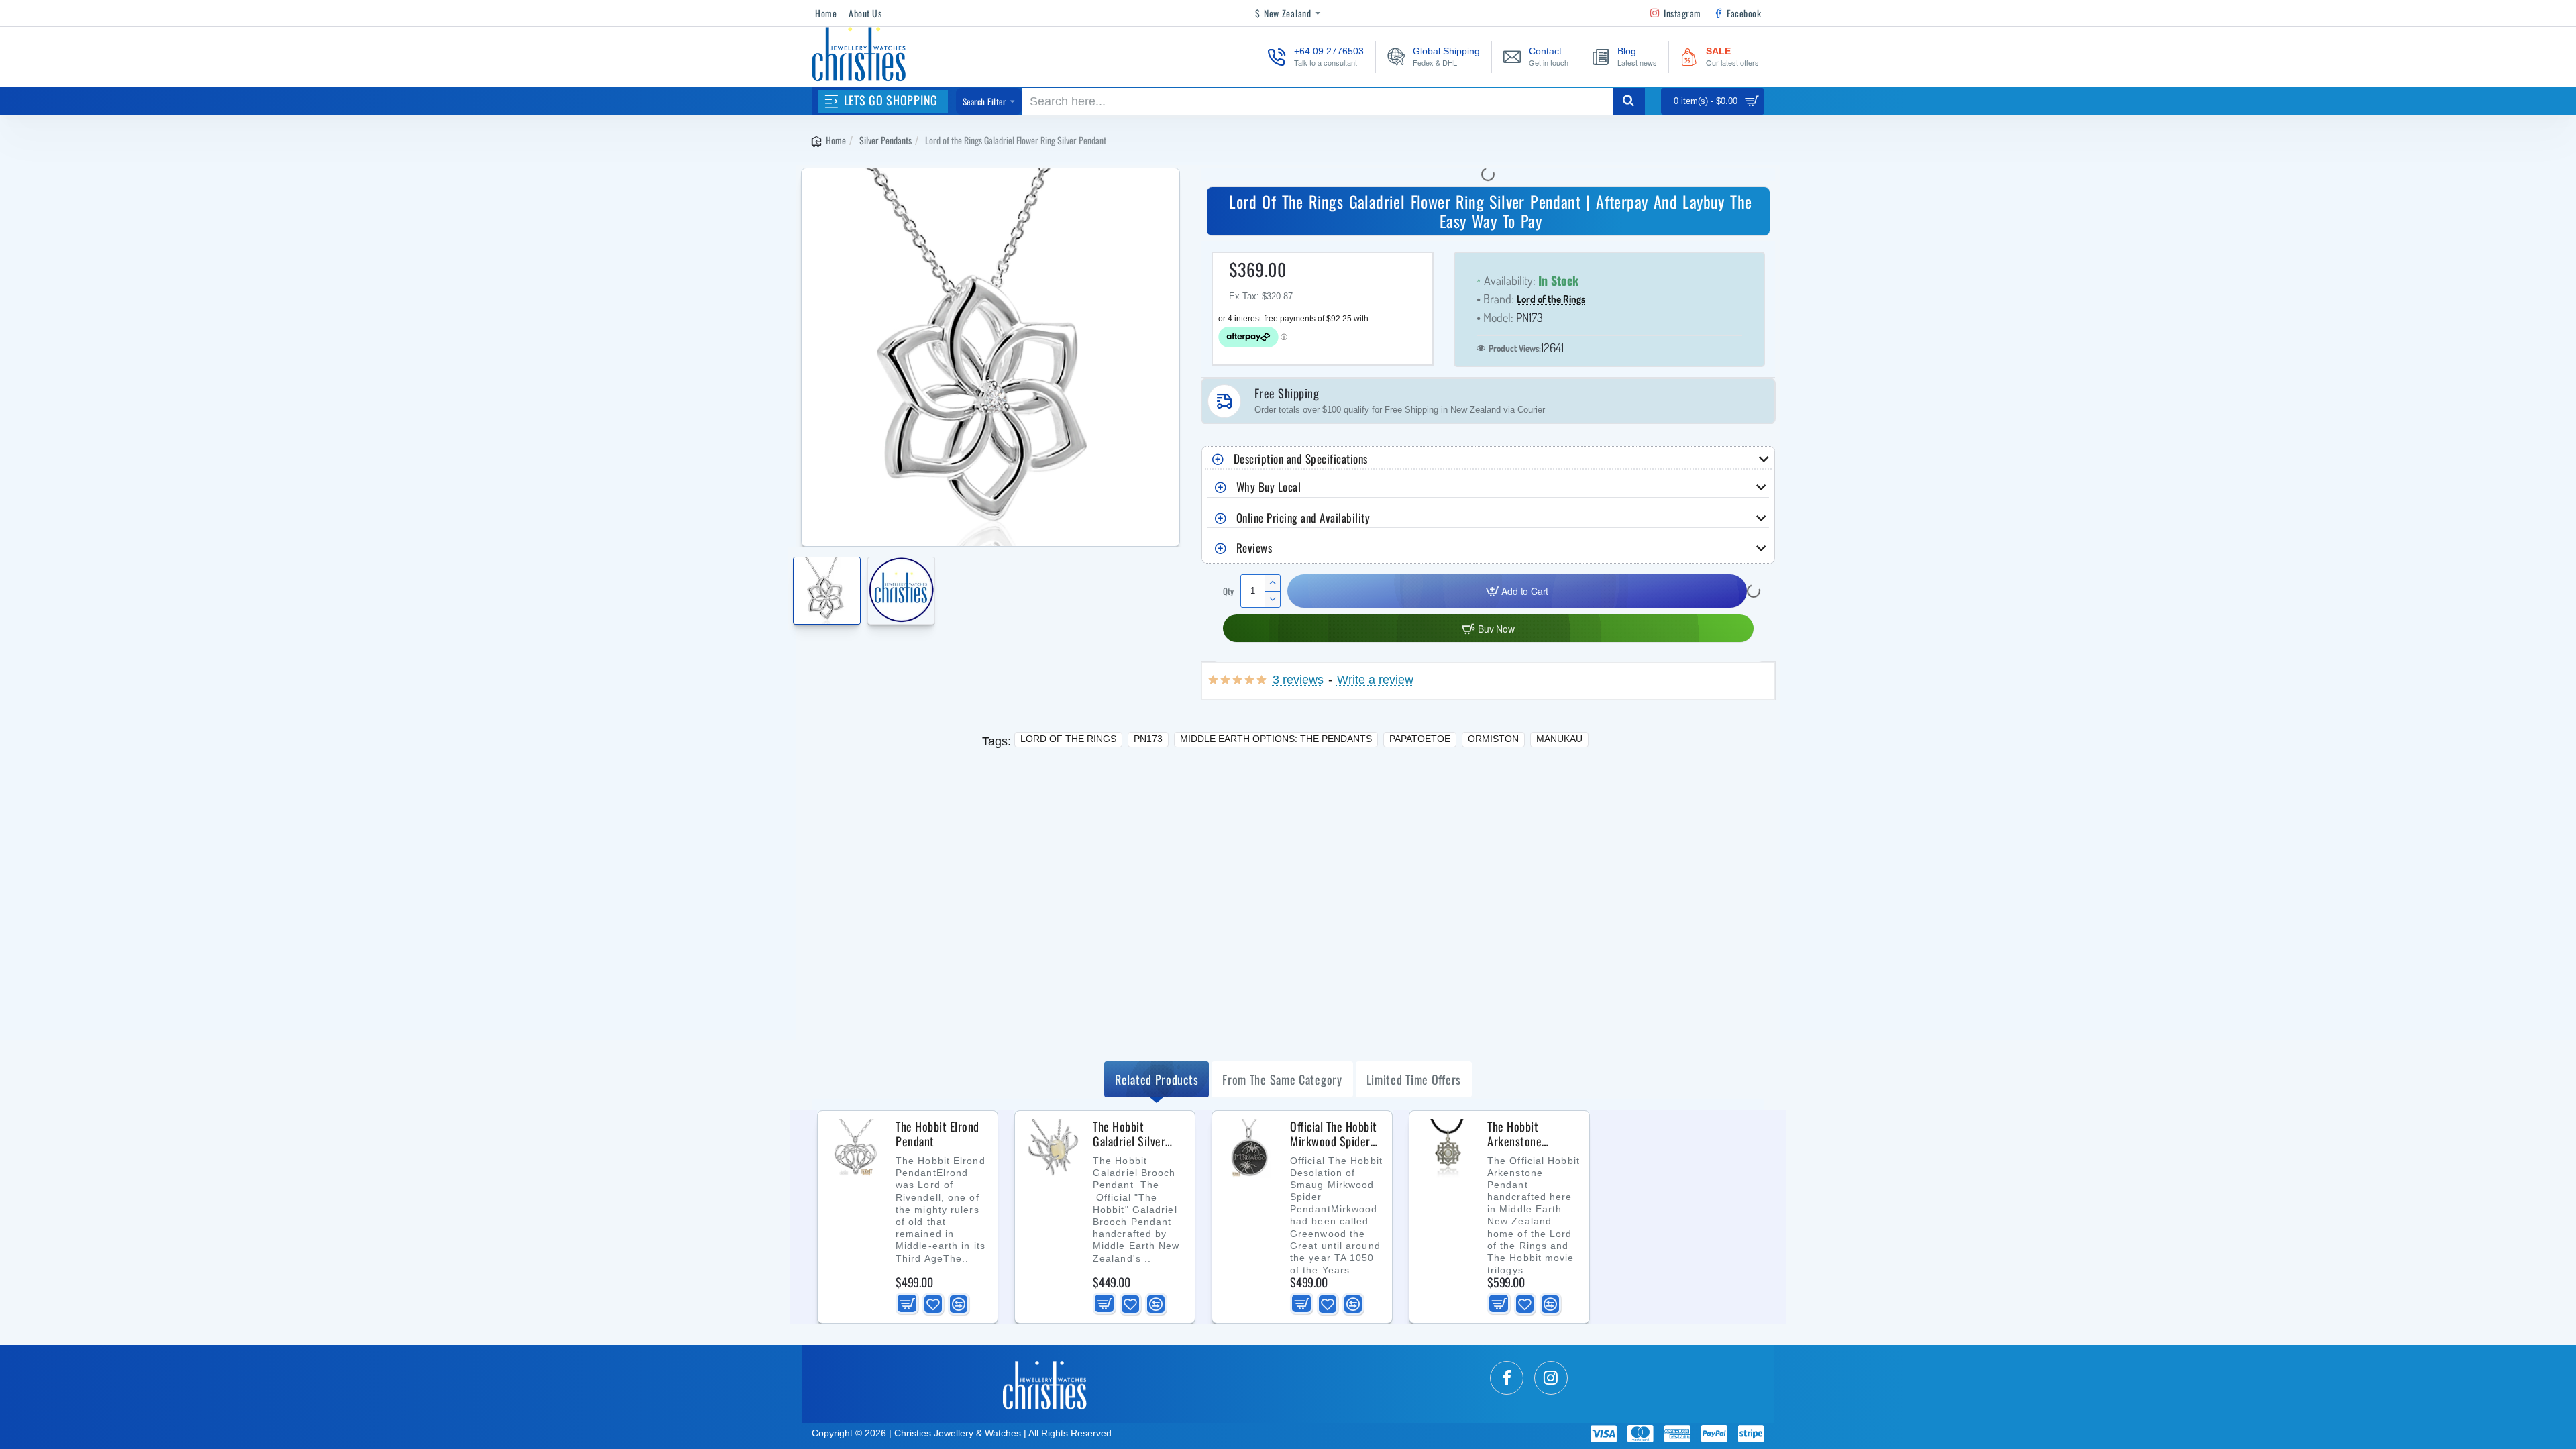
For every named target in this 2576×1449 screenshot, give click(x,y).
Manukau (1559, 739)
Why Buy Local (1269, 487)
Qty (1228, 591)
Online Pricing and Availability (1303, 518)
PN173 (1148, 739)
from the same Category (1282, 1079)
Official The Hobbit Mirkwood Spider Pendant (1334, 1134)
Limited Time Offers (1414, 1079)
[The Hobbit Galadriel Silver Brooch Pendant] (1053, 1148)
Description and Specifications (1301, 459)
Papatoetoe (1420, 739)
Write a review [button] (1375, 680)
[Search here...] (1629, 101)
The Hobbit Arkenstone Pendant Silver (1522, 1134)
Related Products (1157, 1079)
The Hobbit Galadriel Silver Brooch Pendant (1130, 1134)
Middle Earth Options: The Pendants (1276, 739)
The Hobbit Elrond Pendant (937, 1134)
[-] (1272, 599)
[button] (797, 583)
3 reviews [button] (1298, 680)
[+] (1272, 583)
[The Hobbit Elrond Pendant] (855, 1148)
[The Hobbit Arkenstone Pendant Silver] (1447, 1148)
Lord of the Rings (1551, 300)
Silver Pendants (885, 140)
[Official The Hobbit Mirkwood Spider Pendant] (1250, 1148)
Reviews (1254, 548)
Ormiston (1493, 739)
